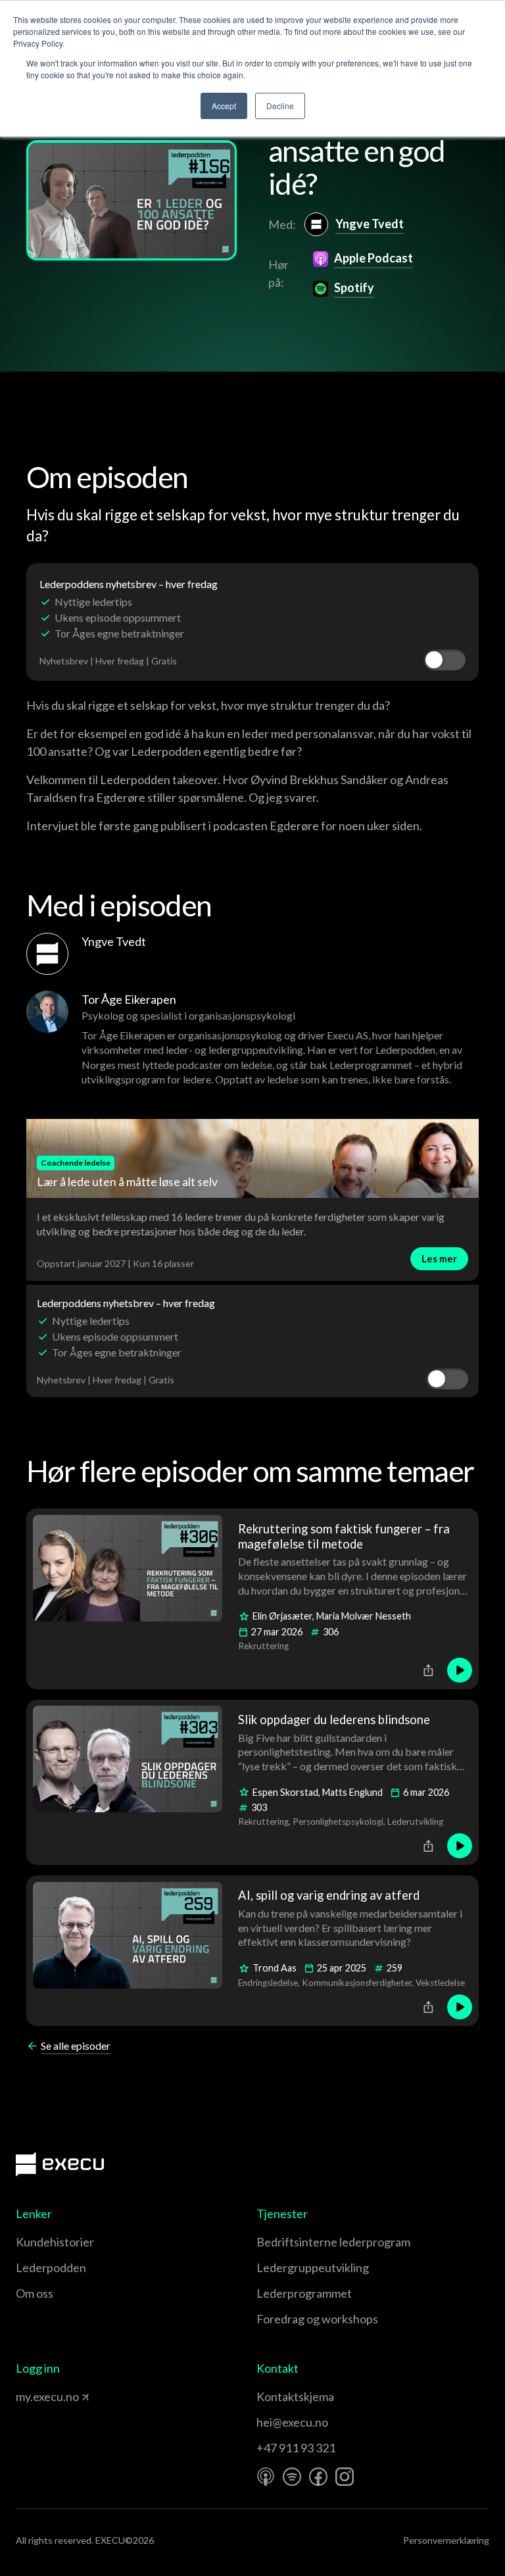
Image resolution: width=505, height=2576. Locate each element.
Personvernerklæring (446, 2540)
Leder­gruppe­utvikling (313, 2267)
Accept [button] (224, 106)
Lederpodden (51, 2267)
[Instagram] (345, 2477)
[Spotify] (292, 2477)
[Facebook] (318, 2477)
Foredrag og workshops (317, 2319)
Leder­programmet (304, 2293)
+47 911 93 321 (296, 2448)
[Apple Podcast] (266, 2477)
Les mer (439, 1258)
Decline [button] (280, 106)
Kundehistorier (55, 2242)
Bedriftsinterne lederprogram (333, 2242)
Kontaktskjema (295, 2396)
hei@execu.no (292, 2422)
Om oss (35, 2293)
